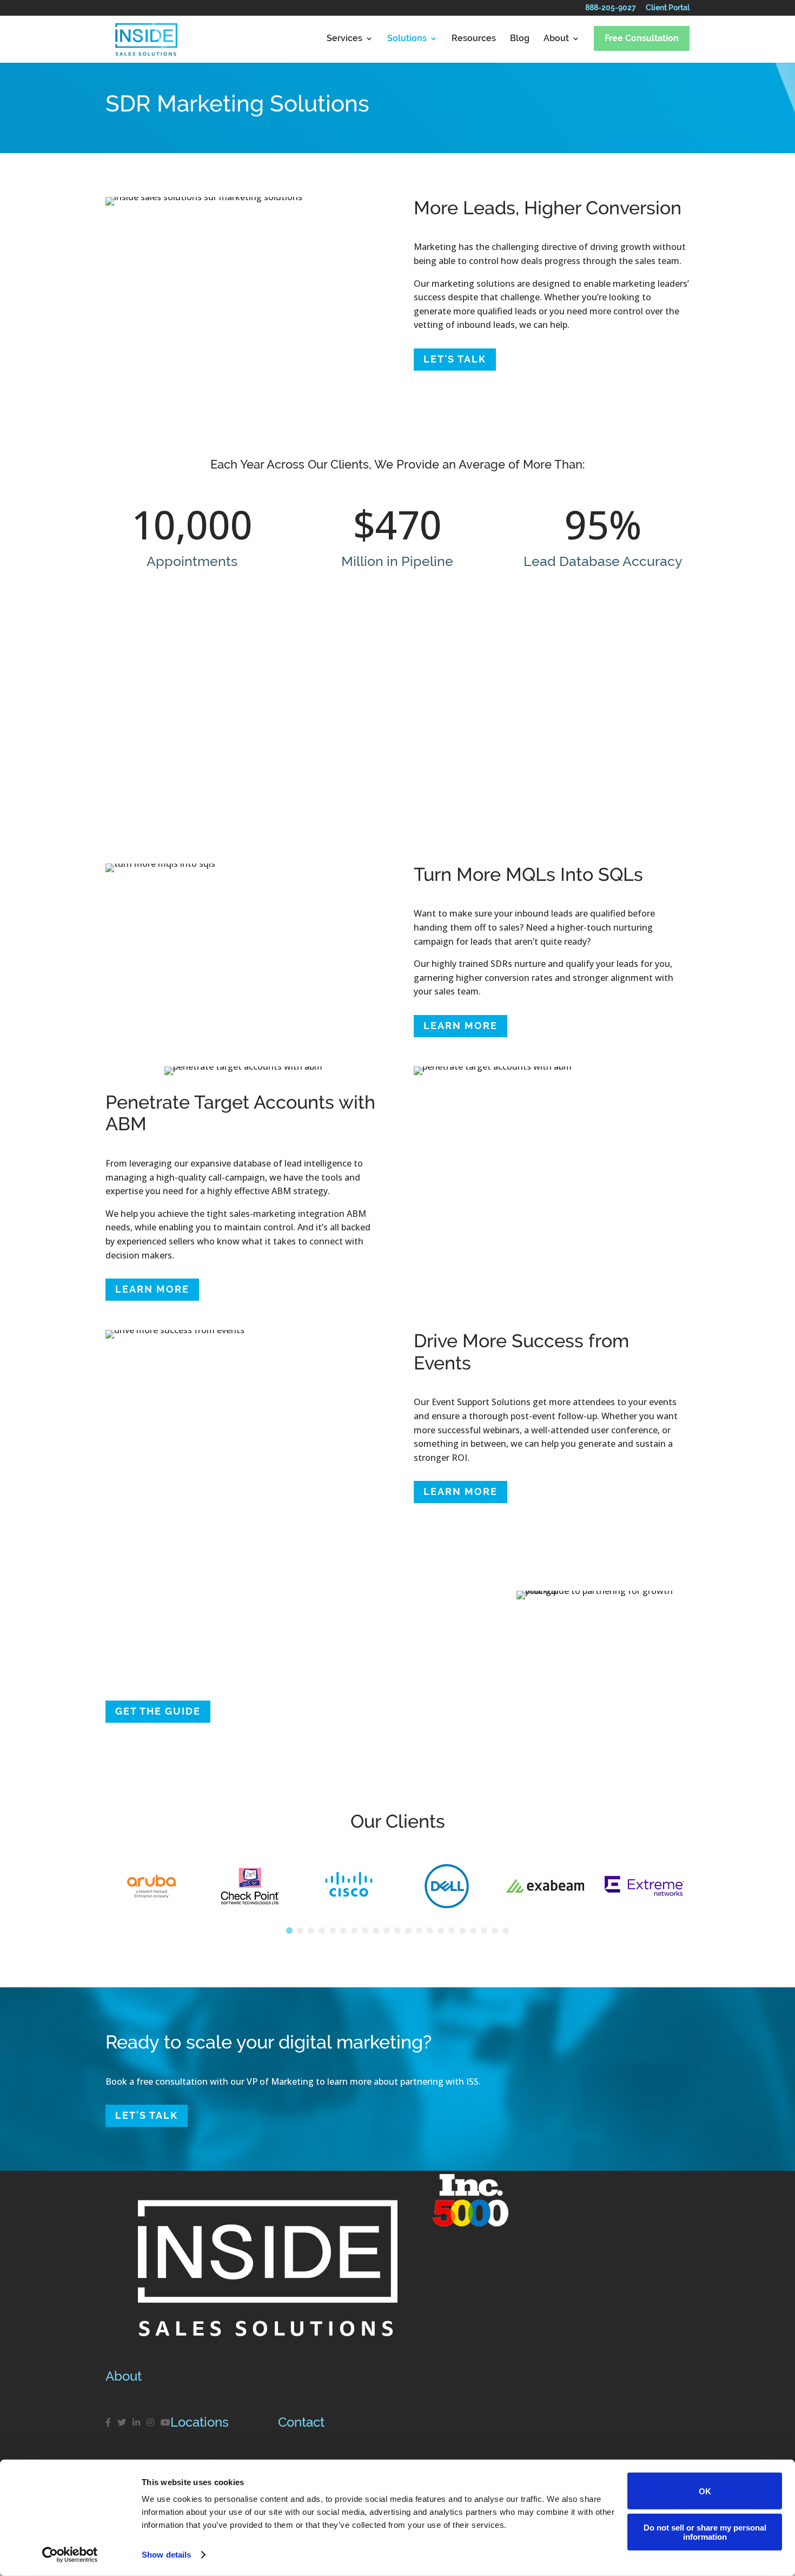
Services (345, 39)
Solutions (407, 39)
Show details (166, 2555)
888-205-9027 (611, 10)
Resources (474, 39)
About (556, 39)
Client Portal (668, 10)
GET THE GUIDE (158, 1711)
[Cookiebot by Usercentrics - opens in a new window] (70, 2555)
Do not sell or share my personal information (705, 2532)
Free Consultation (642, 38)
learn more (461, 1026)
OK (705, 2491)
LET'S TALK (455, 359)
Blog (520, 39)
